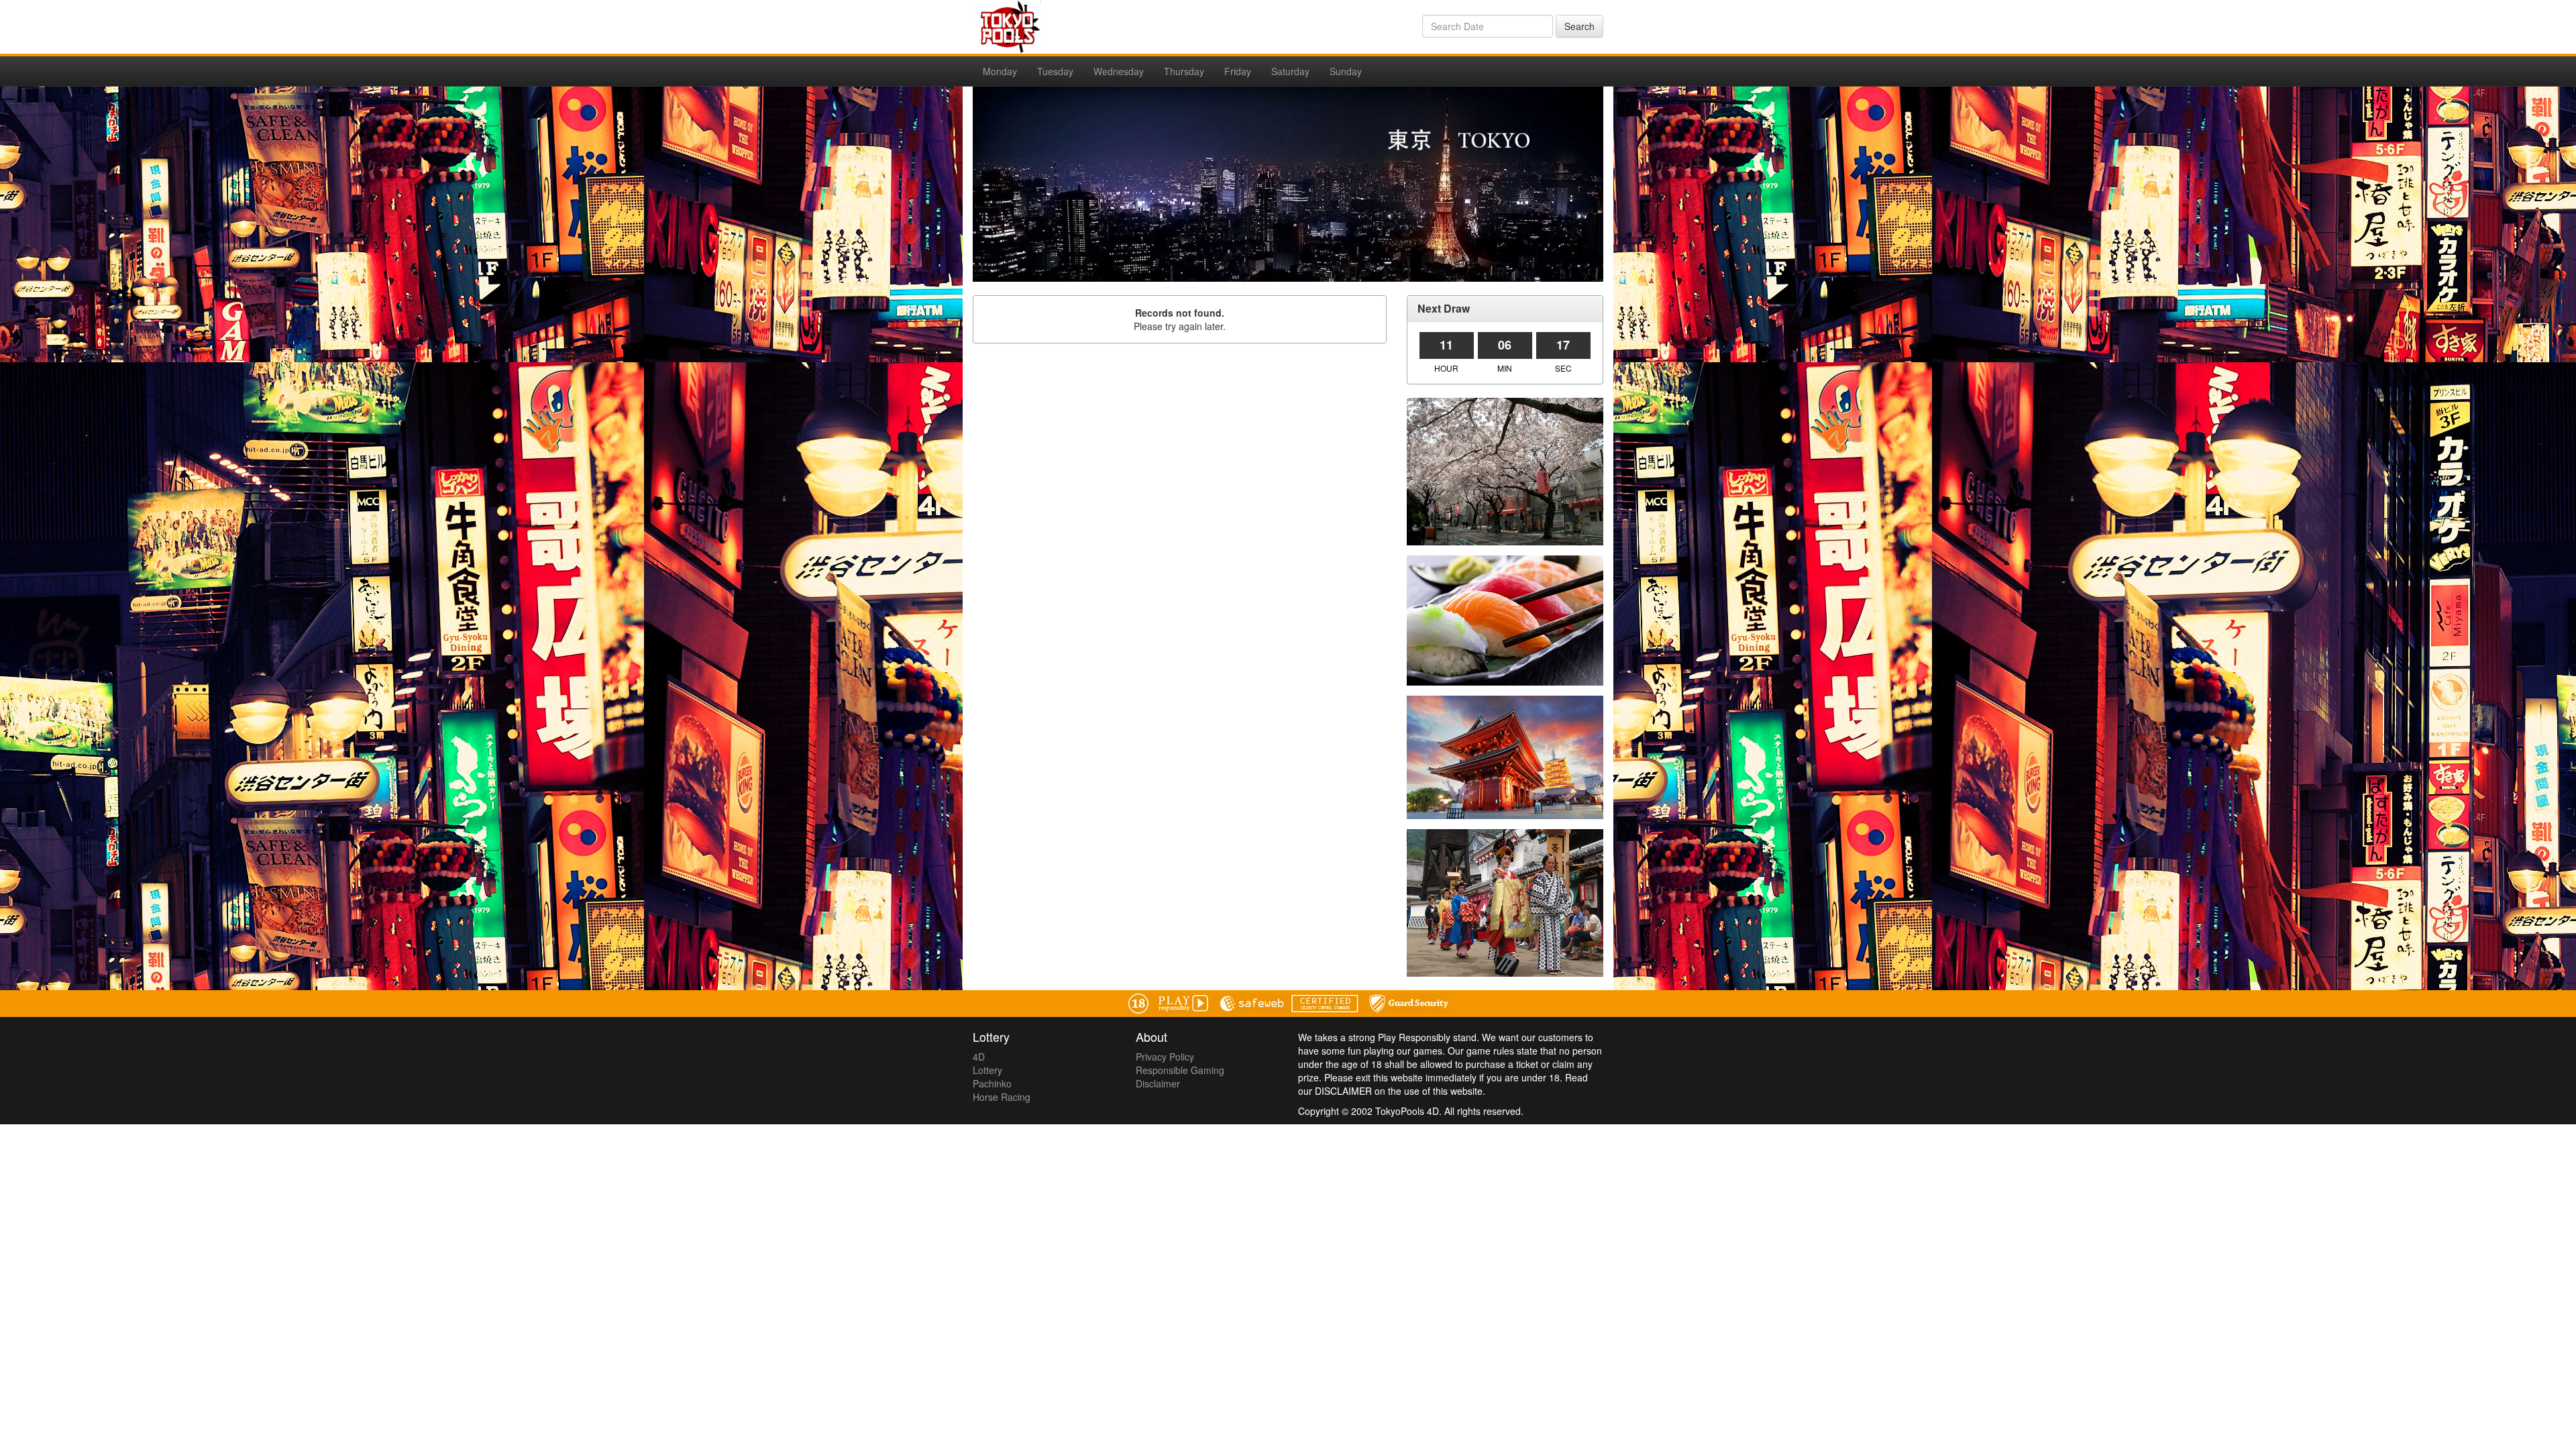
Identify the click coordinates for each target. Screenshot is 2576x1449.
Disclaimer (1158, 1083)
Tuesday (1055, 71)
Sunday (1346, 71)
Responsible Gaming (1180, 1070)
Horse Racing (1002, 1097)
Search (1579, 26)
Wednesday (1119, 71)
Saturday (1290, 71)
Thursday (1184, 71)
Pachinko (992, 1083)
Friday (1238, 71)
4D (979, 1057)
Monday (1000, 71)
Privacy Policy (1165, 1057)
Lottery (987, 1070)
